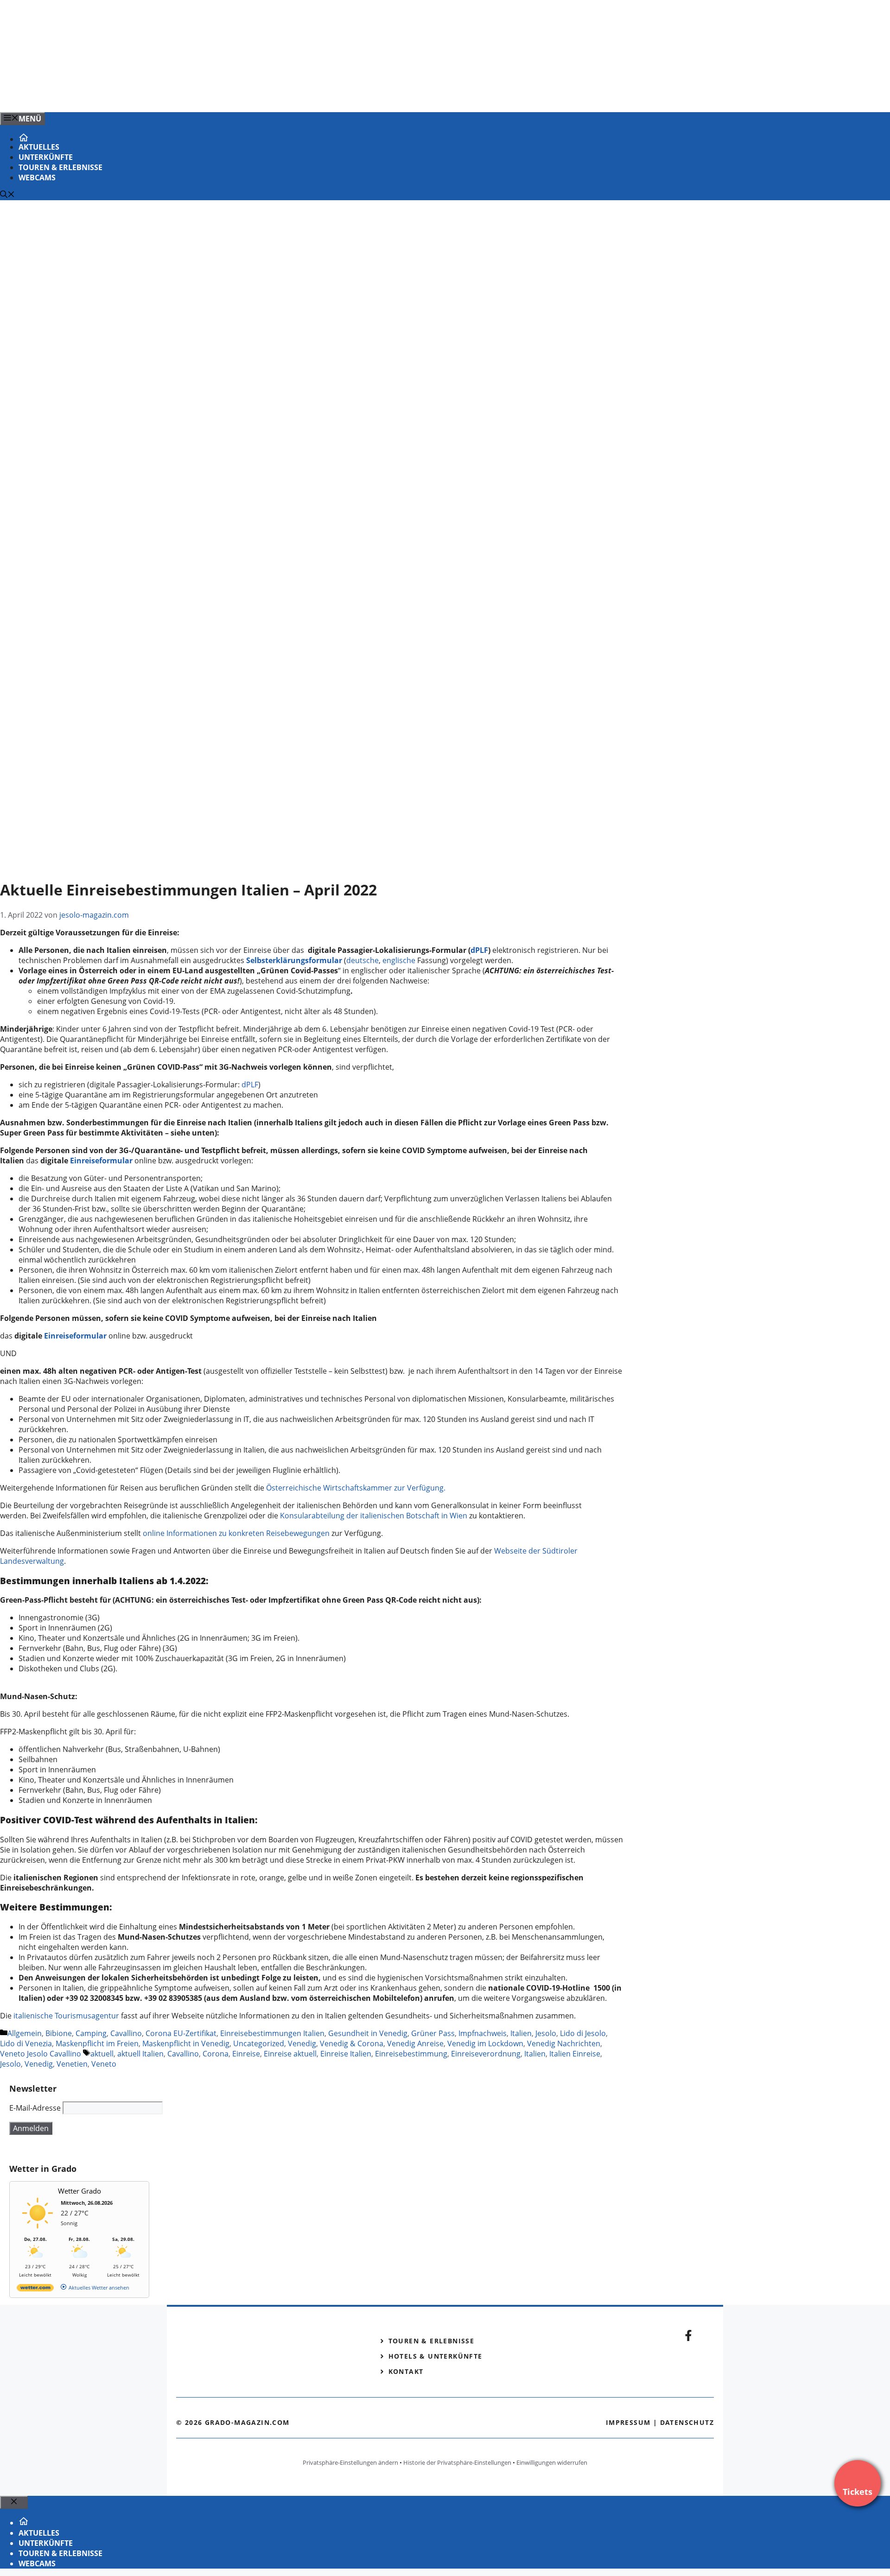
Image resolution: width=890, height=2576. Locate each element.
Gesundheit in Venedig (368, 2033)
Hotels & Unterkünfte (435, 2356)
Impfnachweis (483, 2033)
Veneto (104, 2064)
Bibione (59, 2033)
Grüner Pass (433, 2033)
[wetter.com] (35, 2289)
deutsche (362, 960)
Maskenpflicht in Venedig (186, 2043)
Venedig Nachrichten (564, 2043)
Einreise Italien (346, 2054)
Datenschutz (687, 2422)
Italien (521, 2033)
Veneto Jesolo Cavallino (41, 2054)
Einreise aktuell (290, 2054)
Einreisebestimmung (411, 2054)
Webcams (37, 178)
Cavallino (126, 2033)
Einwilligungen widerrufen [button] (552, 2462)
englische (400, 960)
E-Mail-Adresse (35, 2108)
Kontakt (406, 2371)
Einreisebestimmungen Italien (272, 2033)
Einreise (246, 2054)
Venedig (302, 2043)
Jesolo (546, 2033)
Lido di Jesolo (583, 2033)
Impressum (628, 2422)
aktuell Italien (140, 2054)
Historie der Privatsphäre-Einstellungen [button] (457, 2462)
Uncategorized (259, 2043)
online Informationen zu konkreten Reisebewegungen (236, 1533)
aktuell (102, 2054)
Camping (91, 2033)
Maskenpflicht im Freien (97, 2043)
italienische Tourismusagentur (66, 2016)
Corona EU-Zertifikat (181, 2033)
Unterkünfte (46, 157)
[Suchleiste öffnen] (7, 195)
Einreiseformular (76, 1336)
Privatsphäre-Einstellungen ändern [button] (350, 2462)
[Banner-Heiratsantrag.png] (187, 95)
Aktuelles (39, 147)
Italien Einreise (575, 2054)
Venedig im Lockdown (485, 2043)
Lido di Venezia (26, 2043)
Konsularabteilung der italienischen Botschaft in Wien (374, 1516)
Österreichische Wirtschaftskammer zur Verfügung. (356, 1488)
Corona (216, 2054)
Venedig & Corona (352, 2043)
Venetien (72, 2064)
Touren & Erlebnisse (60, 167)
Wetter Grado (79, 2191)
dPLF (479, 950)
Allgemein (25, 2033)
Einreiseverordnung (486, 2054)
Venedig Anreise (415, 2043)
